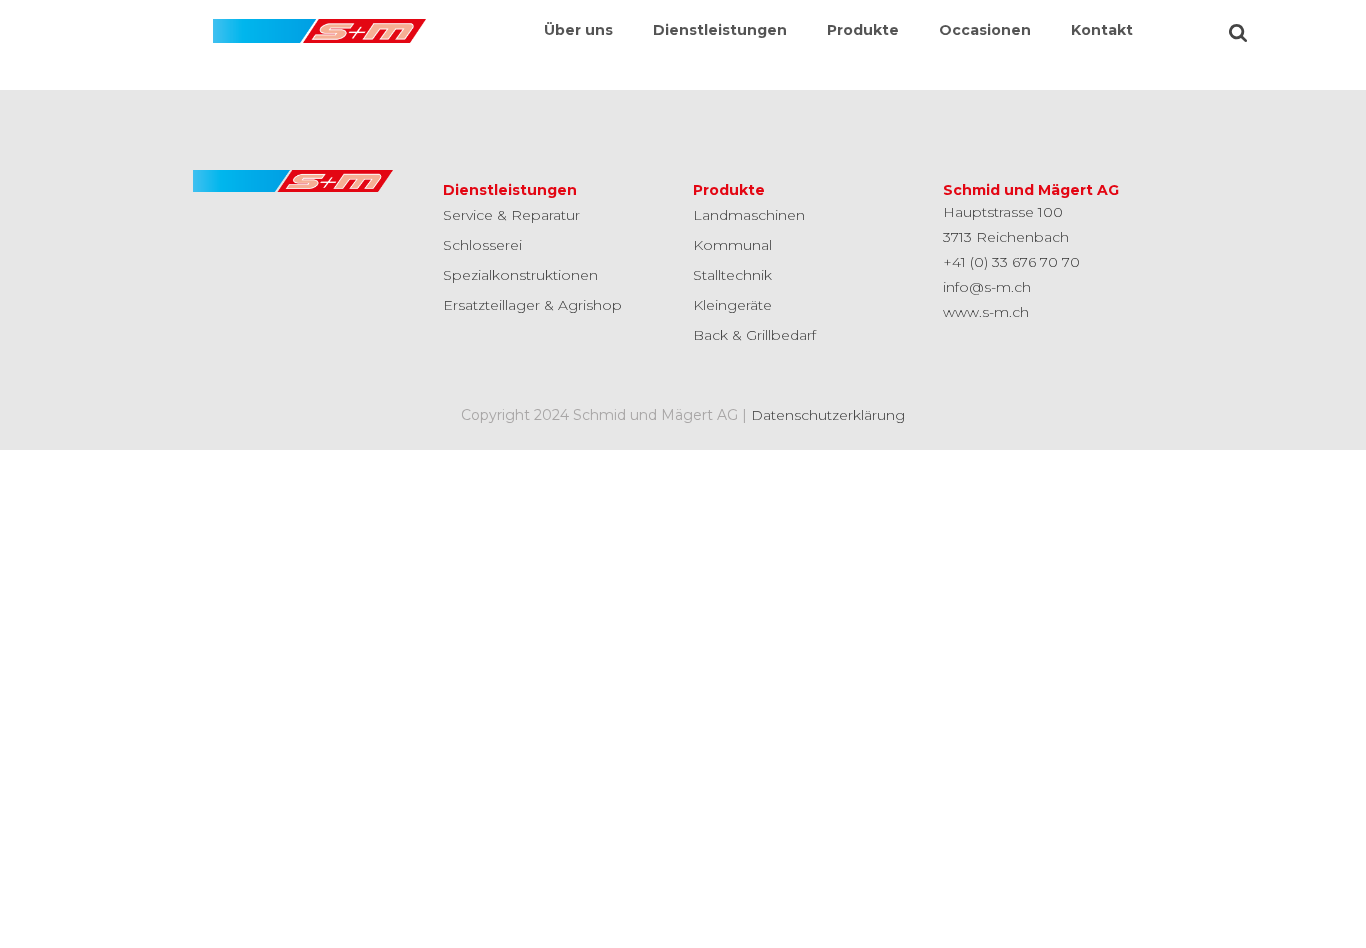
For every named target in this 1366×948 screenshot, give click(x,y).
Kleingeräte (732, 305)
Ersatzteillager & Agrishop (532, 305)
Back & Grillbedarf (754, 335)
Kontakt (1102, 30)
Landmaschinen (749, 215)
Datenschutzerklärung (828, 415)
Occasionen (985, 30)
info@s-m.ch (987, 287)
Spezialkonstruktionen (520, 275)
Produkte (863, 30)
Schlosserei (482, 245)
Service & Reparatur (511, 215)
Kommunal (732, 245)
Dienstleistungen (720, 30)
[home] (319, 21)
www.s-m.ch (986, 312)
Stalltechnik (732, 275)
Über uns (578, 30)
